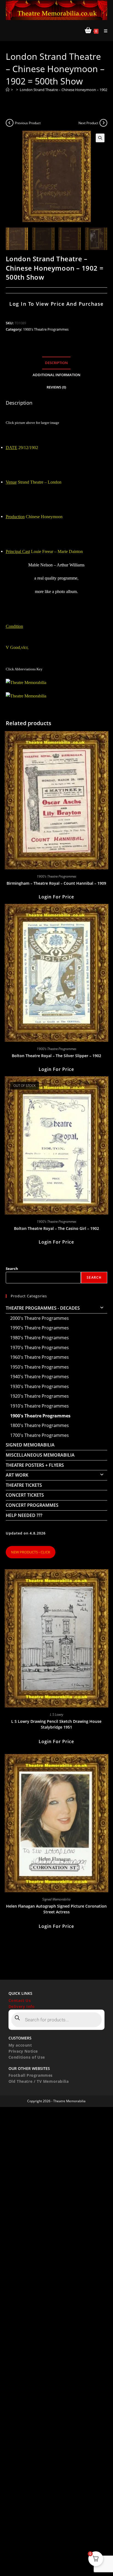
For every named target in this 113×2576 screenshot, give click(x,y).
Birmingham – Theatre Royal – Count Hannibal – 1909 (56, 883)
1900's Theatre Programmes (46, 329)
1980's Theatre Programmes (39, 1338)
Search (12, 1269)
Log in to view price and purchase (56, 304)
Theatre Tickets (24, 1485)
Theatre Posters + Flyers (35, 1465)
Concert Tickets (25, 1495)
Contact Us (20, 2000)
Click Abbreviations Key (24, 669)
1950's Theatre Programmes (39, 1367)
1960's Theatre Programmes (39, 1357)
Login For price (56, 897)
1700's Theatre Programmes (39, 1435)
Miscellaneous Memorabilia (40, 1455)
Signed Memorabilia (30, 1445)
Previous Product (28, 123)
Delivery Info (22, 2006)
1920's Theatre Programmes (39, 1396)
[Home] (8, 90)
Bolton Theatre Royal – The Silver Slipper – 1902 (56, 1056)
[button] (100, 138)
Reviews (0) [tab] (56, 387)
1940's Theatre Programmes (39, 1377)
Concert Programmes (32, 1505)
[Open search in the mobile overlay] (57, 2020)
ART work (17, 1475)
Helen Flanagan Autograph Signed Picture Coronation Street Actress (56, 1909)
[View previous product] (10, 123)
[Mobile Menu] (104, 31)
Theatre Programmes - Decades (43, 1308)
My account (20, 2045)
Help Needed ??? (24, 1515)
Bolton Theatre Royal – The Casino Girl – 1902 (56, 1228)
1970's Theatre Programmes (39, 1347)
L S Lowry (56, 1714)
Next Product (88, 123)
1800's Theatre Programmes (39, 1425)
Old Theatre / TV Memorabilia (39, 2081)
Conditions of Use (27, 2057)
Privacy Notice (23, 2051)
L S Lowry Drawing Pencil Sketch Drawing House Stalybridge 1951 (56, 1724)
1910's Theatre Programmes (39, 1406)
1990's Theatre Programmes (39, 1328)
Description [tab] (56, 363)
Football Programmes (31, 2075)
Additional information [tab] (56, 375)
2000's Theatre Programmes (39, 1318)
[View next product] (103, 123)
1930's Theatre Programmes (39, 1386)
